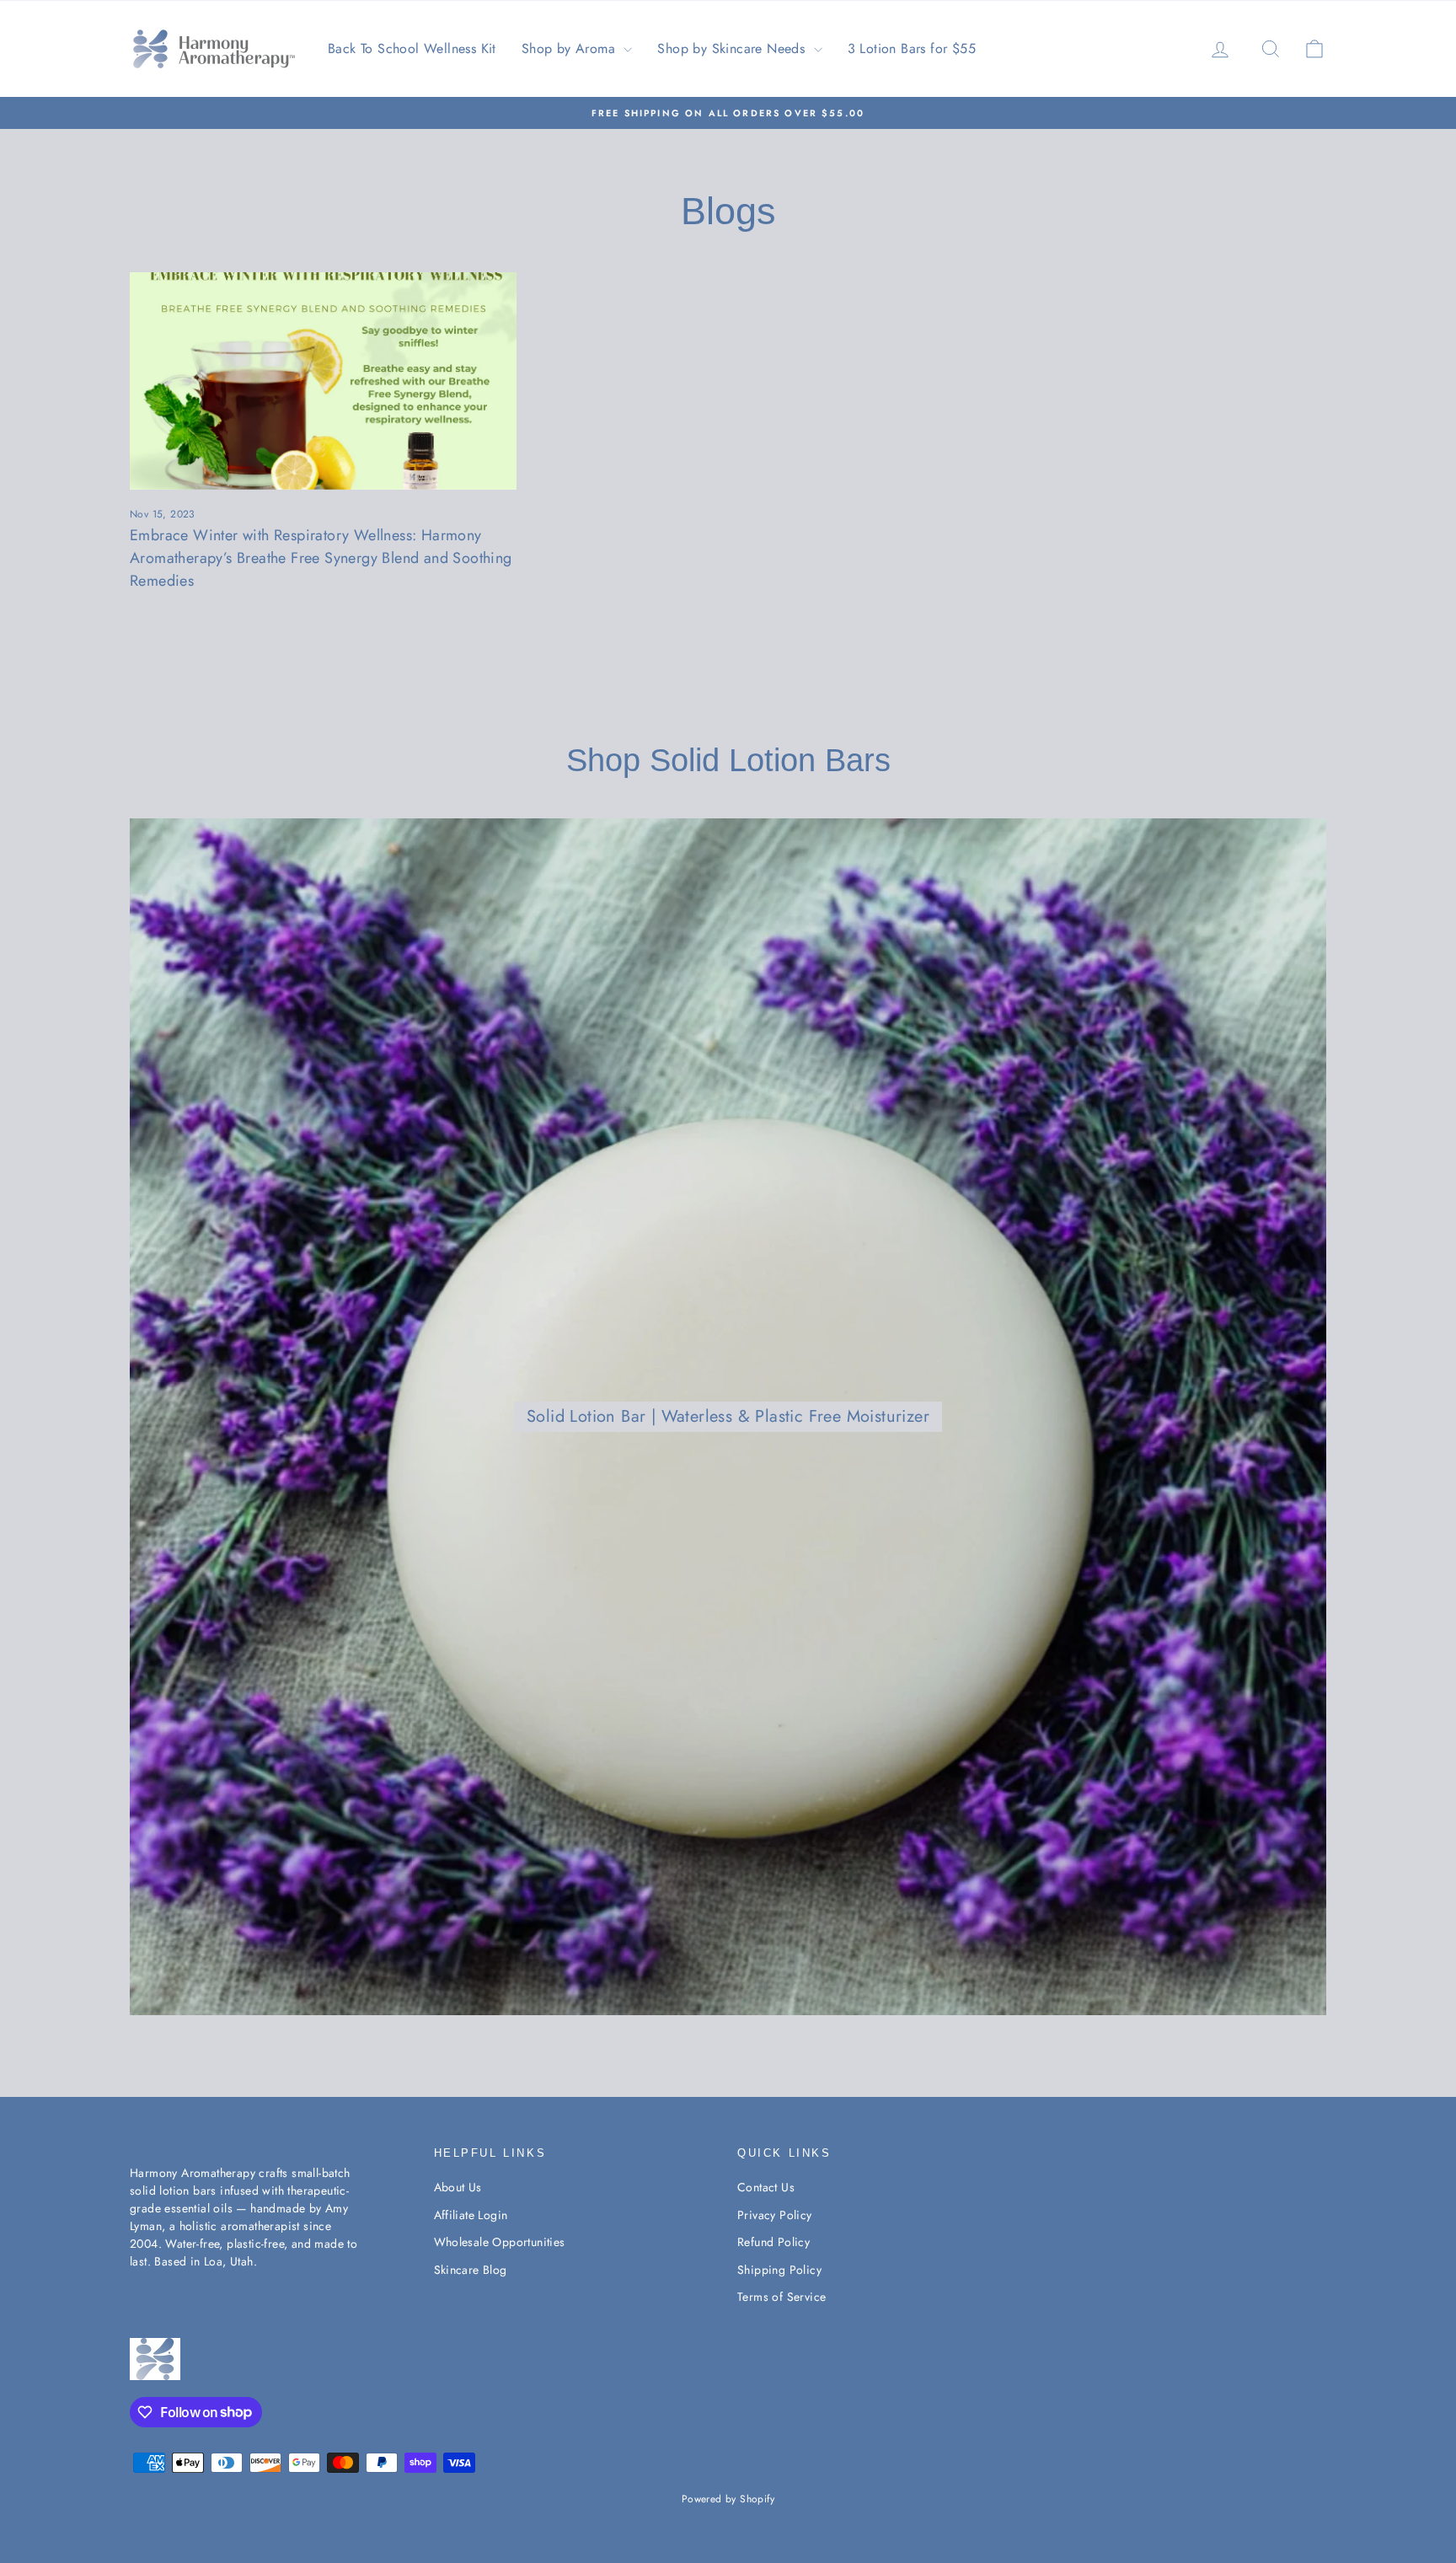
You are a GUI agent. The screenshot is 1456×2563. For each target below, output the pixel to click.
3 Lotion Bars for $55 (912, 48)
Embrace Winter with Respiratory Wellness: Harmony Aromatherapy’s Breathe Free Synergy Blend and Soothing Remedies (321, 558)
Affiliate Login (471, 2215)
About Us (458, 2187)
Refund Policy (773, 2242)
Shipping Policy (779, 2270)
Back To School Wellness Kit (412, 48)
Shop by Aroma (571, 48)
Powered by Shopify (728, 2499)
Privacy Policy (775, 2215)
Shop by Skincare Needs (733, 48)
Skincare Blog (471, 2270)
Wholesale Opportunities (500, 2242)
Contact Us (766, 2187)
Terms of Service (782, 2297)
